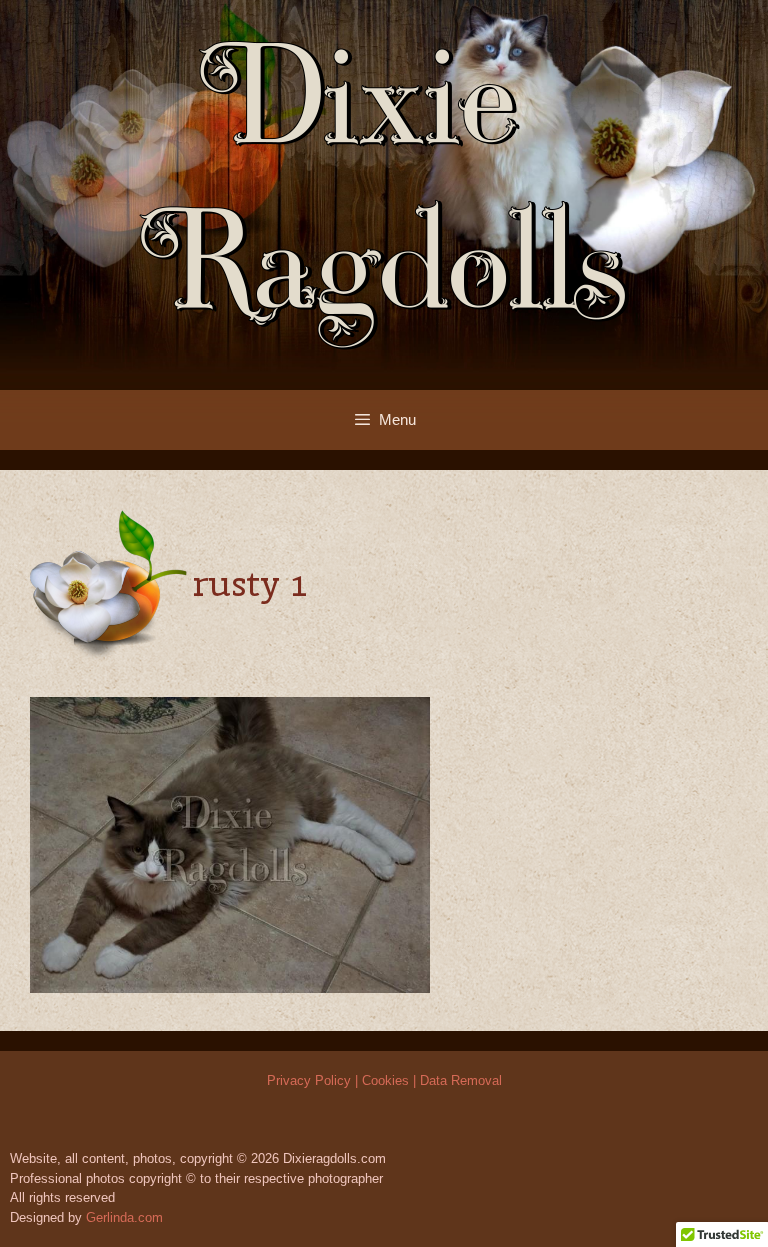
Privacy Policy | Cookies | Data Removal (384, 1080)
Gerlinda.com (124, 1217)
